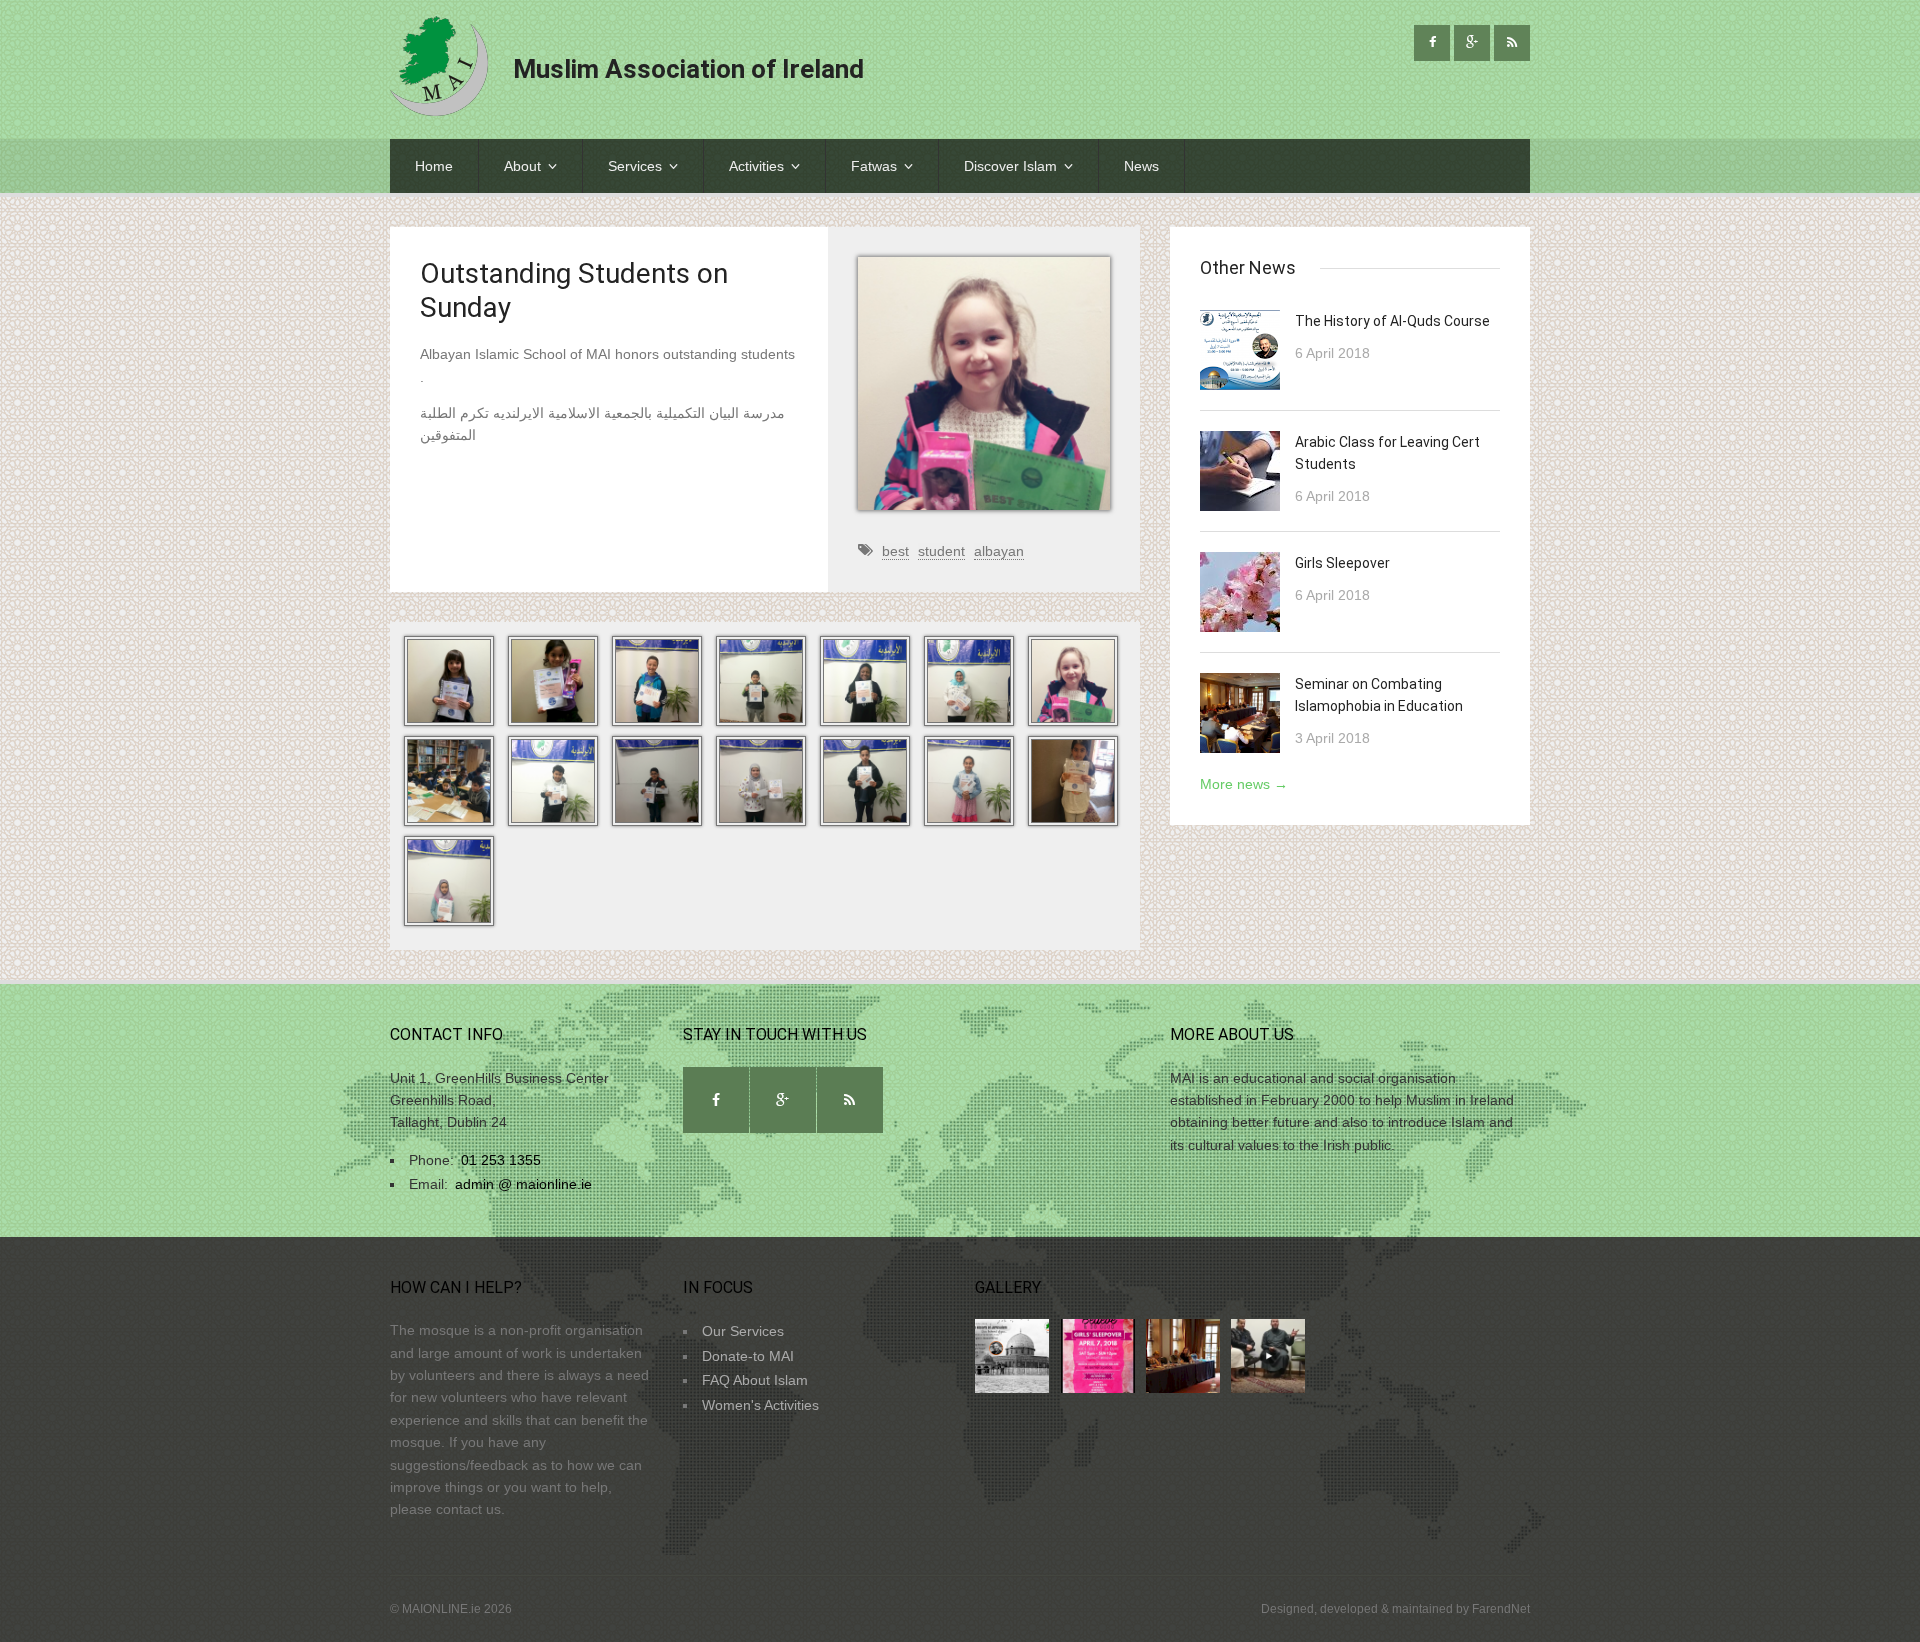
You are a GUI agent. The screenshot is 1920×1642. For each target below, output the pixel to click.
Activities (756, 166)
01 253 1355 (501, 1160)
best (895, 551)
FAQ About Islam (755, 1380)
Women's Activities (760, 1405)
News (1141, 166)
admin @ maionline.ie (523, 1184)
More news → (1244, 784)
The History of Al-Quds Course (1392, 321)
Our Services (743, 1331)
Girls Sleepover (1342, 563)
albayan (999, 551)
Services (635, 166)
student (941, 551)
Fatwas (874, 166)
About (522, 166)
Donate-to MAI (748, 1356)
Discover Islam (1010, 166)
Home (434, 166)
